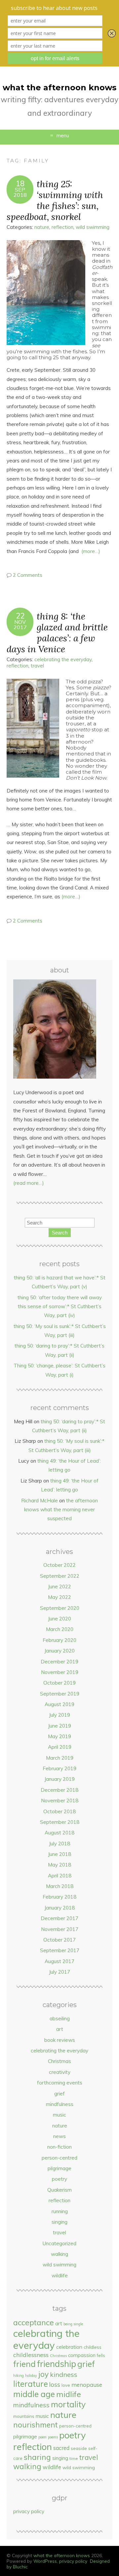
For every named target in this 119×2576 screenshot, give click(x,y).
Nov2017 (20, 624)
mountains (24, 2416)
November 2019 (60, 1672)
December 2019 (59, 1662)
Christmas (59, 2061)
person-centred (59, 2158)
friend (24, 2364)
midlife (69, 2394)
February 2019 (59, 1768)
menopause (87, 2385)
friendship (57, 2364)
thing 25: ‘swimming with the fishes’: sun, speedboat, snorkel (55, 200)
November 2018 (60, 1801)
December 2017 (59, 1918)
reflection (62, 227)
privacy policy (29, 2511)
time (74, 2458)
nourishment (36, 2425)
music (59, 2115)
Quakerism (59, 2190)
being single (73, 2324)
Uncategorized (59, 2243)
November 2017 (60, 1929)
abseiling (60, 2018)
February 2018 (59, 1897)
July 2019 (59, 1715)
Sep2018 (20, 192)
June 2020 (59, 1619)
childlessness (31, 2355)
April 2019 (60, 1747)
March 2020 (60, 1629)
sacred (61, 2448)
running (60, 2211)
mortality (68, 2404)
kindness (64, 2374)
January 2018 (59, 1908)
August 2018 (59, 1833)
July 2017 (59, 1972)
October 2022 (59, 1565)
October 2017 (59, 1940)
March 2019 (60, 1758)
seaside (79, 2448)
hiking (19, 2376)
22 (20, 616)
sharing (37, 2457)
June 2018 (59, 1854)
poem (42, 2437)
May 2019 (59, 1736)
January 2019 (59, 1779)
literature (31, 2384)
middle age (34, 2394)
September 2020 (60, 1608)
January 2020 (59, 1651)
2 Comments (28, 575)
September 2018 (60, 1822)
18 (20, 184)
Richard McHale (40, 1501)
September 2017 (60, 1950)
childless (93, 2347)
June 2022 (59, 1587)
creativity (60, 2072)
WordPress (45, 2561)
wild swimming (93, 227)
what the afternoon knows (59, 87)
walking (59, 2254)
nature (42, 227)
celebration (69, 2347)
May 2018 (59, 1865)
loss (55, 2384)
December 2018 (59, 1790)
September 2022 (60, 1576)
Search (60, 1233)
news (59, 2136)
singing (59, 2222)
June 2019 (59, 1726)
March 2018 (60, 1886)
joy (43, 2374)
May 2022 (59, 1597)
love (66, 2385)
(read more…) (29, 1183)
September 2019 (60, 1694)
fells (101, 2355)
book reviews (60, 2040)
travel (37, 666)
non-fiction (59, 2147)
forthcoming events (60, 2083)
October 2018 (59, 1811)
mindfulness (60, 2104)
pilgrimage (59, 2168)
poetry (59, 2179)
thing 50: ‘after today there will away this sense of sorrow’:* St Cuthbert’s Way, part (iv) (60, 1307)
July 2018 (59, 1844)
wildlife (60, 2275)
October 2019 (59, 1683)
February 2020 (59, 1640)
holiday (31, 2376)
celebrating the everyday (63, 659)
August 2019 (59, 1704)
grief (59, 2094)
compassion (82, 2355)
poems (53, 2437)
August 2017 (59, 1961)
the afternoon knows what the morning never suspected (61, 1510)
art (60, 2029)
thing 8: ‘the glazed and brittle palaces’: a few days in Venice (57, 632)
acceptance (34, 2322)
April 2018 (60, 1876)
